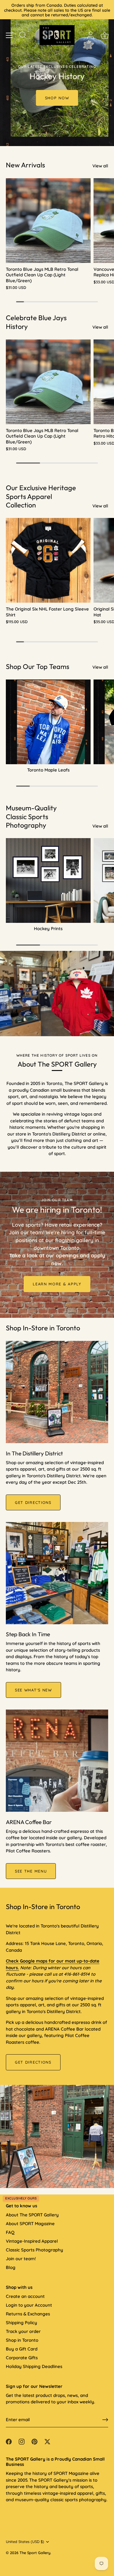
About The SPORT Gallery (32, 2215)
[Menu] (9, 35)
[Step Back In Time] (57, 1573)
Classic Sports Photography (34, 2250)
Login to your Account (29, 2305)
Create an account (25, 2296)
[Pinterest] (34, 2441)
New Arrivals (25, 165)
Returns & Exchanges (28, 2314)
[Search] (23, 36)
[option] (57, 73)
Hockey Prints (48, 929)
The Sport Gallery (35, 2553)
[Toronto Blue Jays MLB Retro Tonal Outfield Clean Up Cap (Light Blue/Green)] (48, 221)
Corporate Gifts (22, 2358)
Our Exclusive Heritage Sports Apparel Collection (41, 496)
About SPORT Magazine (30, 2224)
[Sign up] (105, 2420)
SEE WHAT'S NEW (33, 1690)
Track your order (23, 2331)
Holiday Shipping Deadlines (34, 2366)
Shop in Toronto (22, 2340)
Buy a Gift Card (22, 2349)
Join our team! (21, 2259)
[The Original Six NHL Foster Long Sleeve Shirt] (48, 560)
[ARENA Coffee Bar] (57, 1761)
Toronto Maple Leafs (48, 770)
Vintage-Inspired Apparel (32, 2241)
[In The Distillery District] (57, 1392)
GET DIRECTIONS (33, 1502)
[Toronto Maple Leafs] (48, 722)
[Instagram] (22, 2441)
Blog (11, 2267)
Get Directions (33, 2062)
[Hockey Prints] (48, 880)
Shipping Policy (21, 2323)
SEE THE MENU (31, 1871)
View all (100, 166)
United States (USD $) (25, 2542)
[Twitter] (47, 2441)
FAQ (10, 2232)
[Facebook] (9, 2441)
